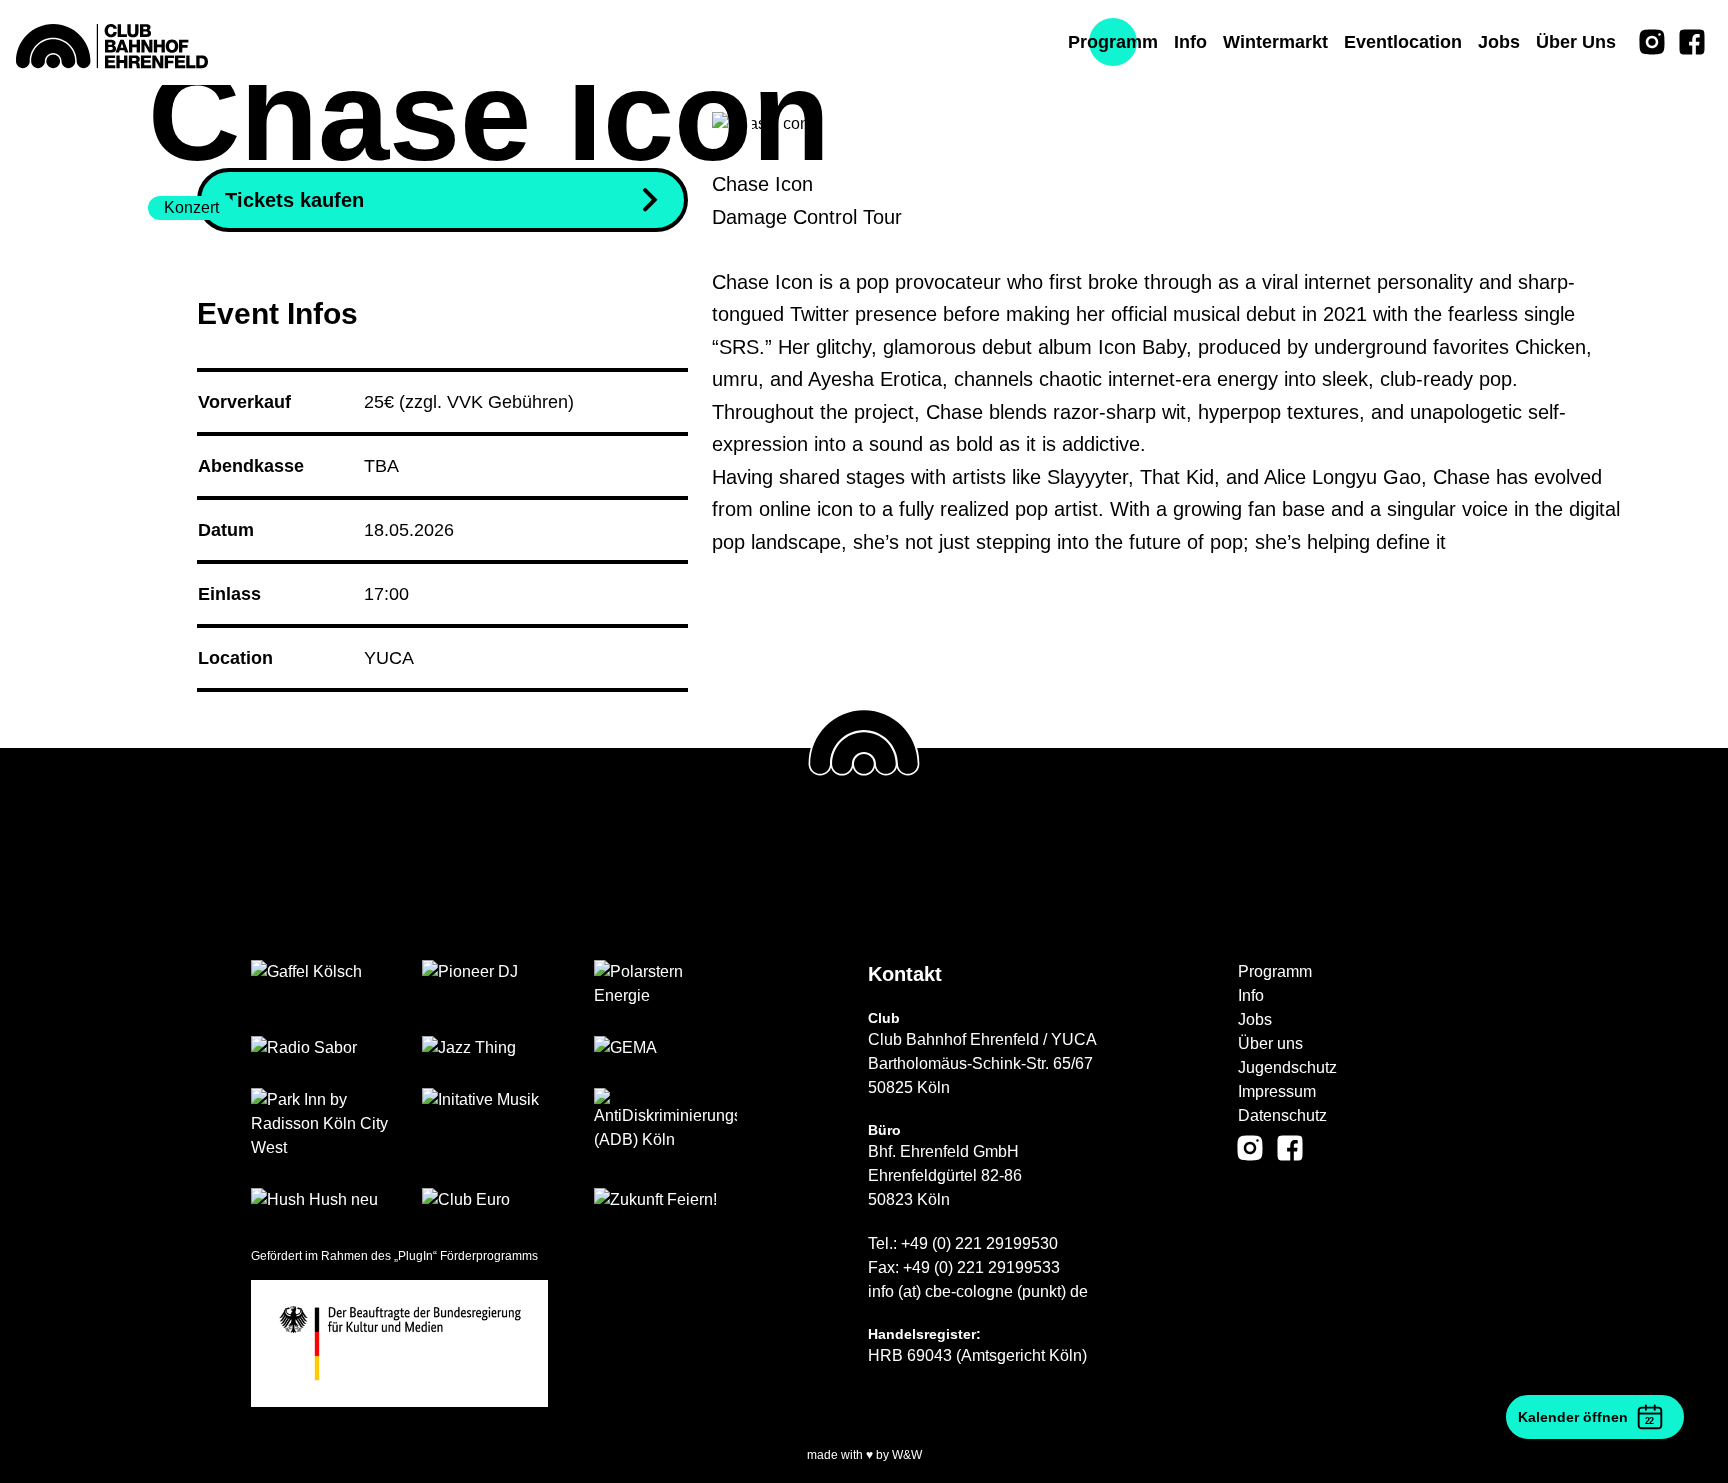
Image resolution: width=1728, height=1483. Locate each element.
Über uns (1270, 1043)
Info (1251, 995)
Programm (1275, 971)
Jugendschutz (1287, 1067)
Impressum (1277, 1091)
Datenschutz (1282, 1115)
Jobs (1255, 1019)
